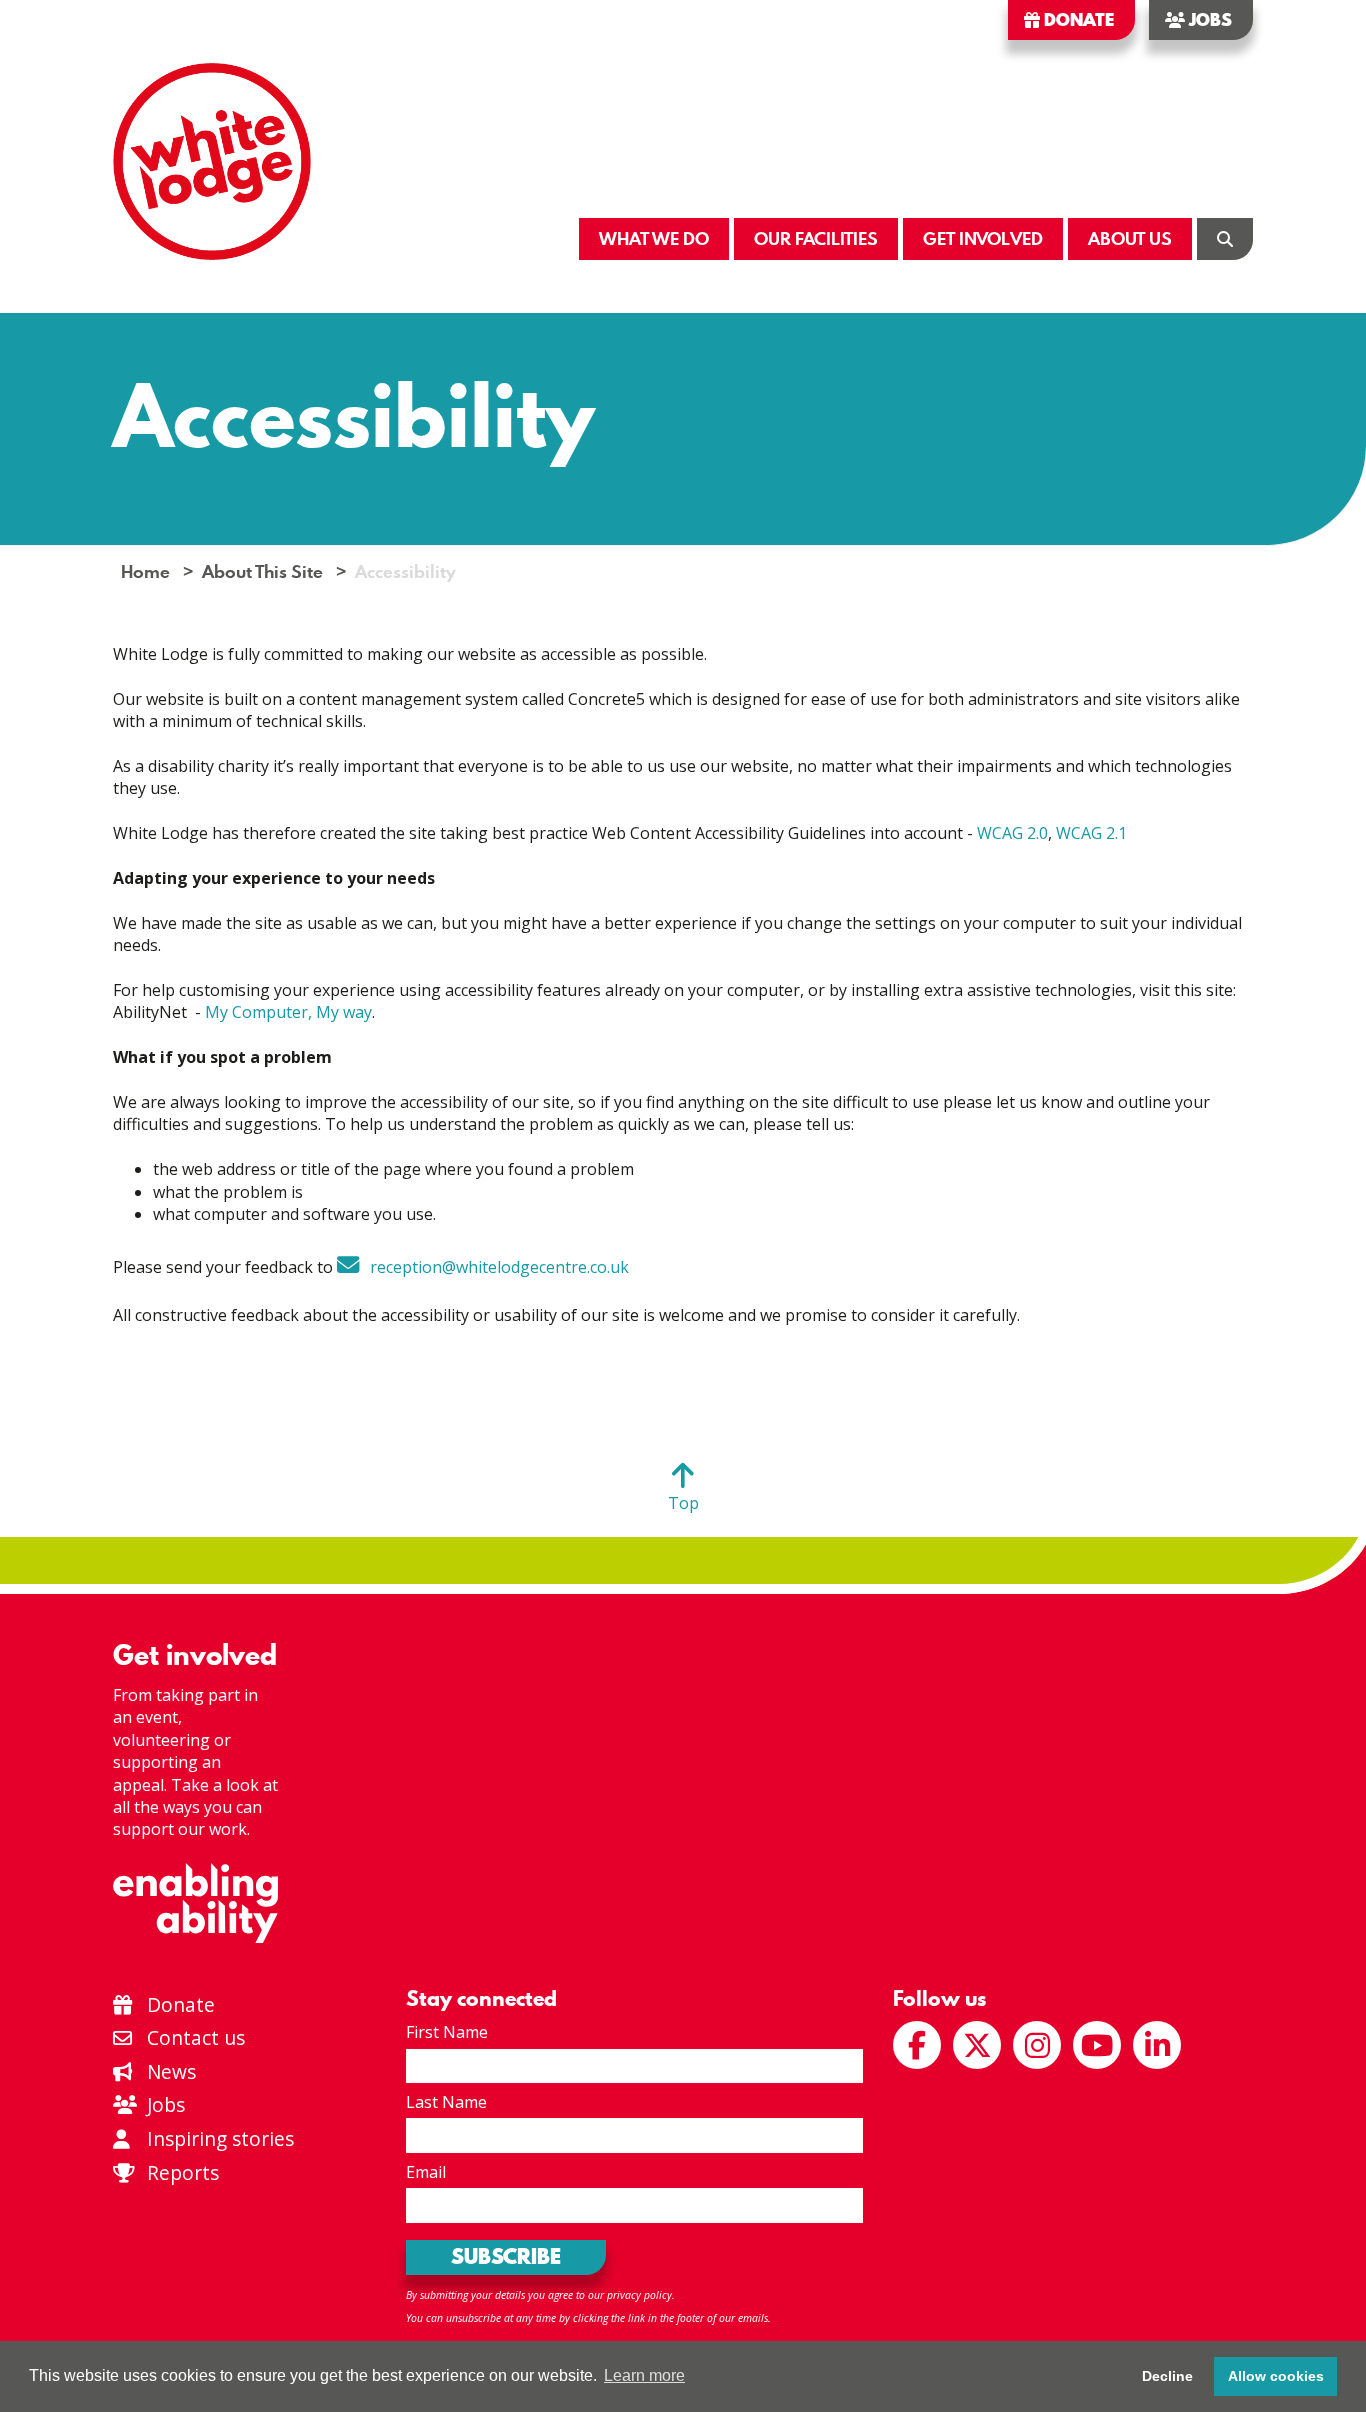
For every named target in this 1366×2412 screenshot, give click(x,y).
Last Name (446, 2102)
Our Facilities (816, 238)
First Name (447, 2032)
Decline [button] (1167, 2376)
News (169, 2071)
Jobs (1208, 20)
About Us (1130, 238)
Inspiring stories (218, 2138)
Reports (183, 2172)
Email (426, 2172)
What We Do (654, 238)
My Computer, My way (288, 1012)
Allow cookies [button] (1276, 2376)
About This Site (262, 571)
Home (145, 571)
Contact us (193, 2037)
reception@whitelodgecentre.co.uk (499, 1267)
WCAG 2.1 (1091, 833)
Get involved (195, 1655)
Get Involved (983, 238)
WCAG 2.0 (1012, 833)
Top (683, 1503)
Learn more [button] (644, 2375)
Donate (1077, 20)
